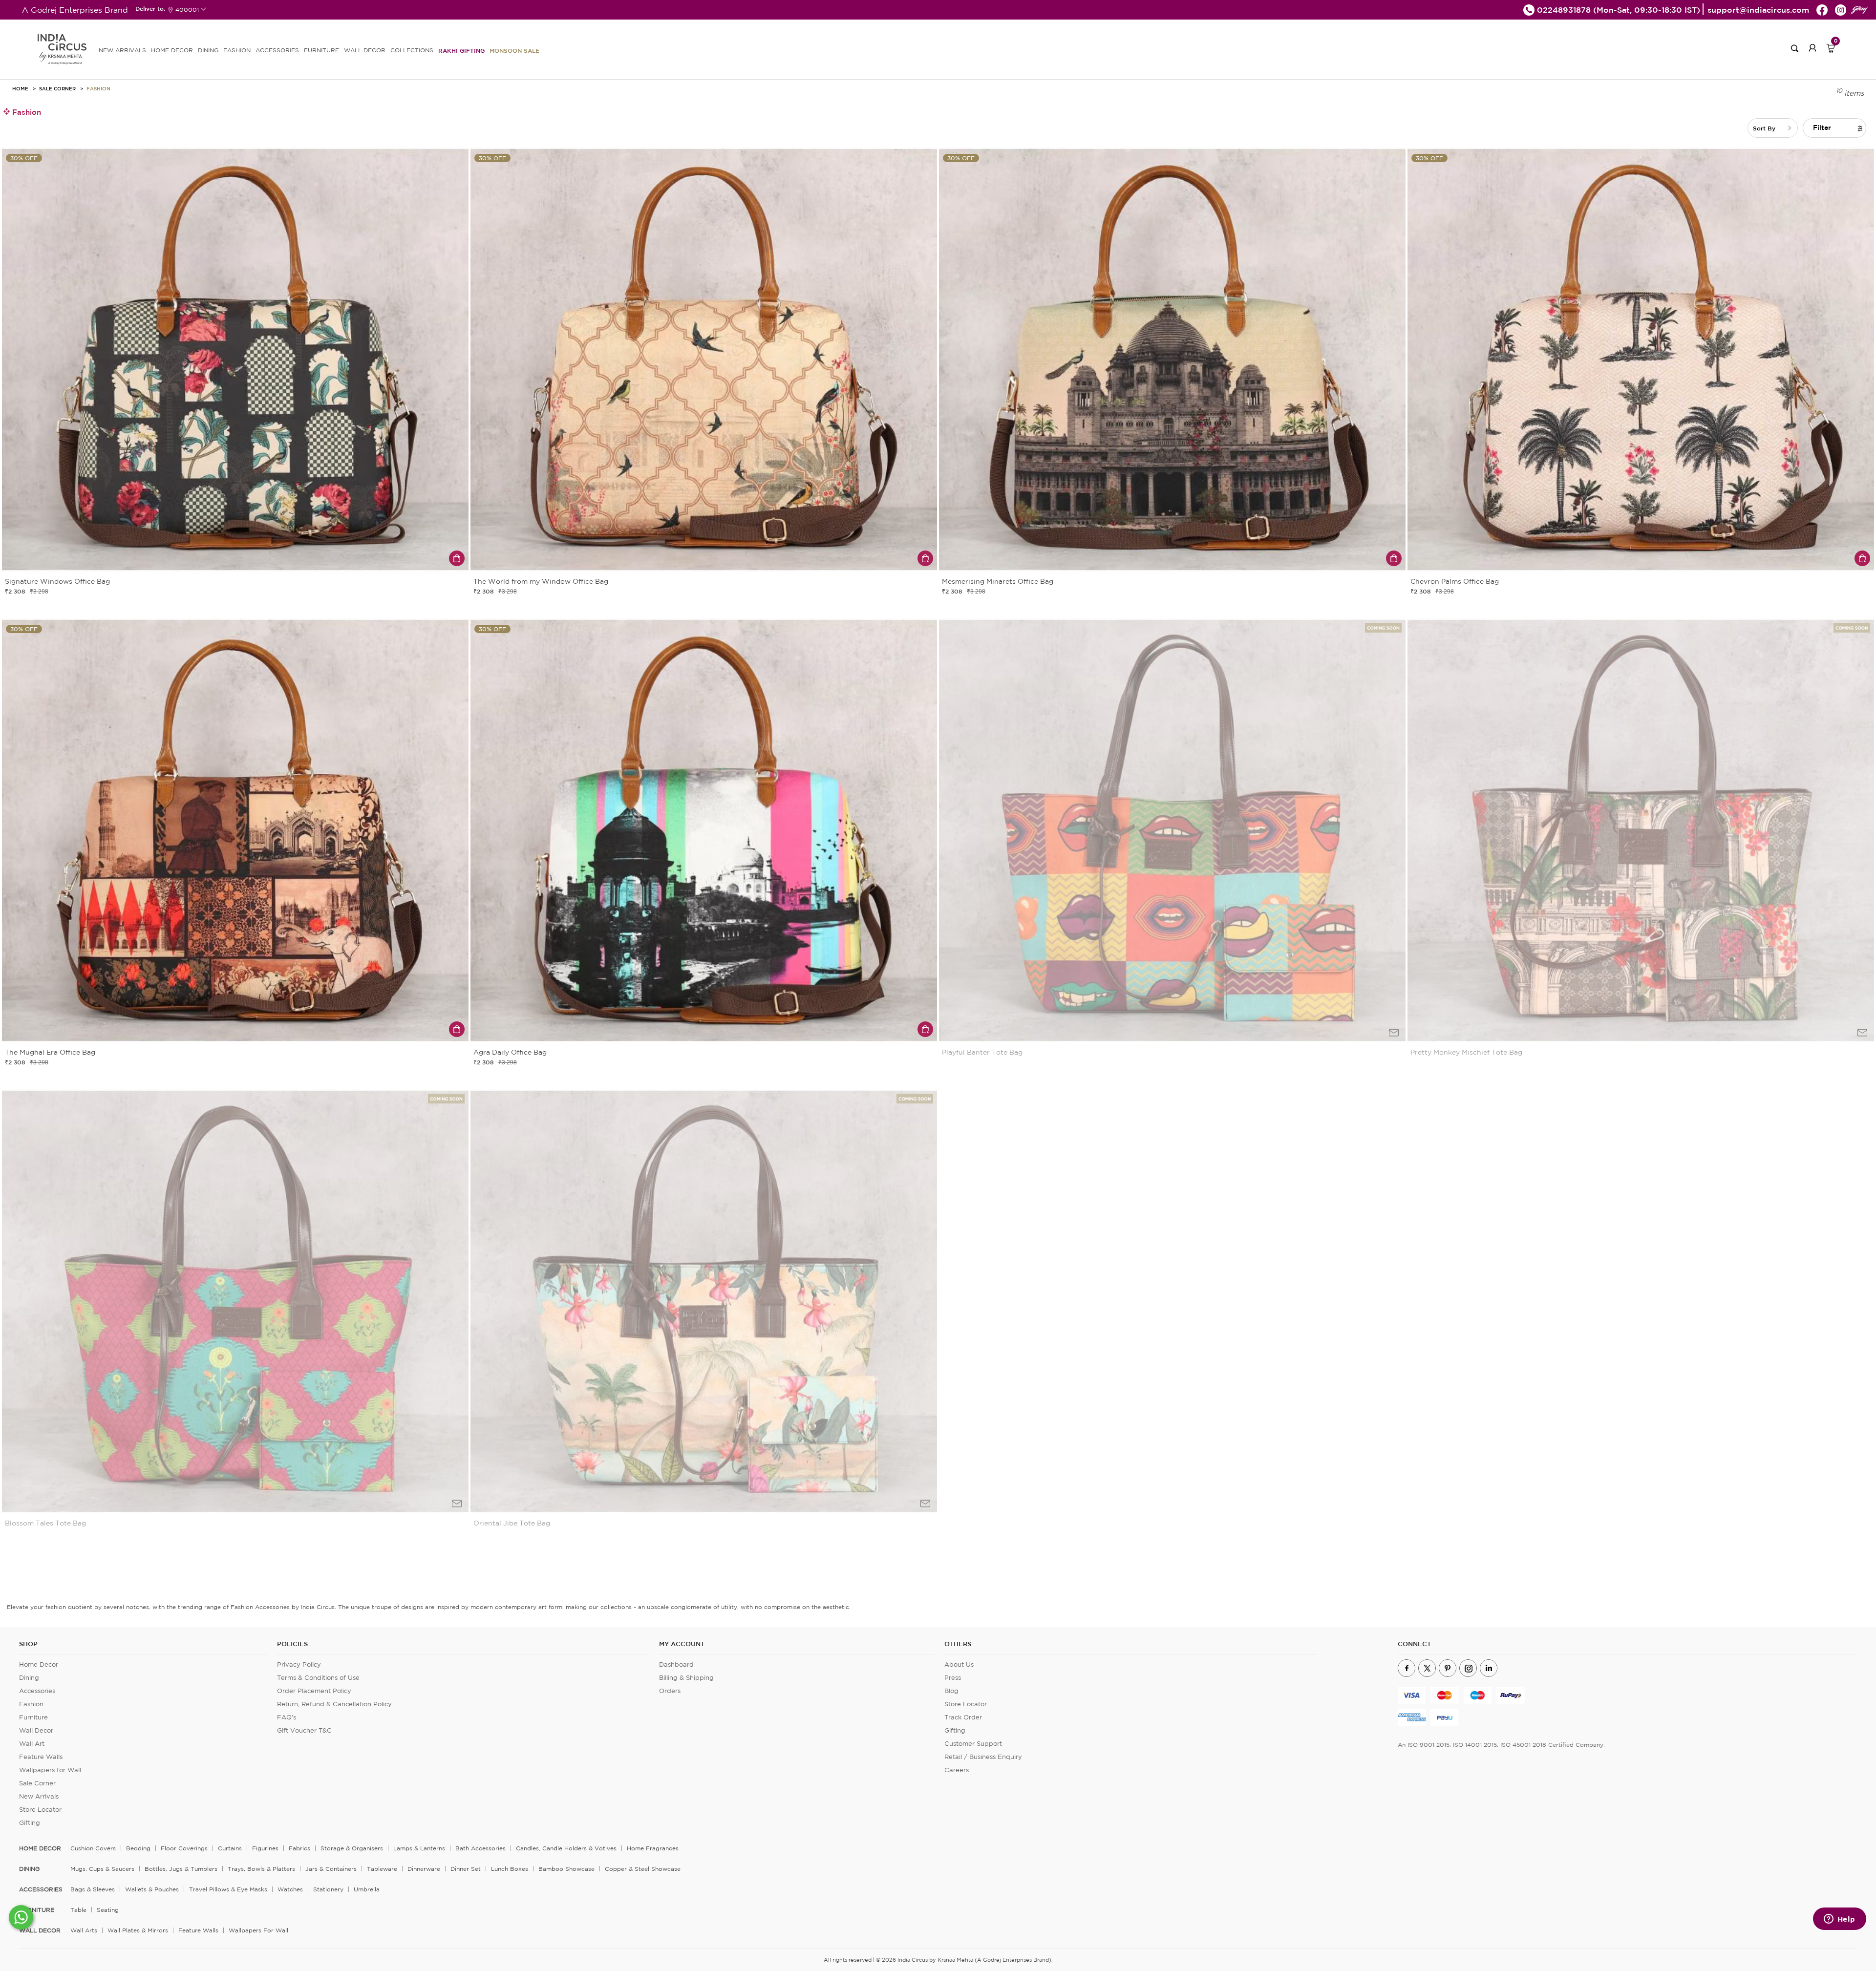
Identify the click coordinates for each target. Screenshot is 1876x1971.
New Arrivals (39, 1796)
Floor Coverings (184, 1848)
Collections (412, 50)
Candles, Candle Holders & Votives (566, 1848)
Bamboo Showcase (566, 1869)
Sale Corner (57, 88)
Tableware (382, 1869)
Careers (957, 1770)
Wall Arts (84, 1930)
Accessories (37, 1691)
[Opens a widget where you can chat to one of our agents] (1839, 1920)
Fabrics (299, 1848)
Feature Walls (41, 1757)
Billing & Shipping (686, 1678)
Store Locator (40, 1810)
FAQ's (287, 1717)
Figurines (265, 1848)
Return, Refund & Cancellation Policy (334, 1704)
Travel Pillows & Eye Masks (228, 1889)
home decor (40, 1848)
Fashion (98, 88)
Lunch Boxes (510, 1869)
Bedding (138, 1848)
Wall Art (32, 1744)
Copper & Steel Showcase (643, 1869)
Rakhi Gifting (461, 50)
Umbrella (367, 1889)
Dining (29, 1678)
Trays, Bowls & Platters (261, 1869)
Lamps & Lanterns (419, 1848)
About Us (959, 1664)
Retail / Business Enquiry (983, 1757)
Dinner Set (466, 1869)
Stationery (328, 1889)
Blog (951, 1691)
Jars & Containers (331, 1869)
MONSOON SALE (514, 50)
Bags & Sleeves (93, 1889)
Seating (108, 1910)
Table (78, 1910)
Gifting (30, 1823)
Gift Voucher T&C (304, 1730)
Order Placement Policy (314, 1691)
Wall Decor (36, 1730)
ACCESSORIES (277, 50)
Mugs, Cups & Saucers (102, 1869)
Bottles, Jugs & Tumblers (181, 1869)
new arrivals (122, 50)
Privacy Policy (299, 1664)
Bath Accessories (480, 1848)
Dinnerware (424, 1869)
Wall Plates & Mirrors (138, 1930)
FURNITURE (321, 50)
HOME (20, 88)
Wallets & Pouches (152, 1889)
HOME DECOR (172, 50)
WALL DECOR (365, 50)
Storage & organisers (352, 1848)
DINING (208, 50)
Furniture (33, 1717)
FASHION (237, 50)
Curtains (230, 1848)
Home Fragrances (653, 1848)
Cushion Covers (93, 1848)
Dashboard (676, 1664)
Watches (290, 1889)
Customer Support (973, 1744)
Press (953, 1678)
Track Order (963, 1717)
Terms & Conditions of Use (318, 1678)
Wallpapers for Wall (50, 1770)
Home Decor (39, 1664)
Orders (670, 1691)
